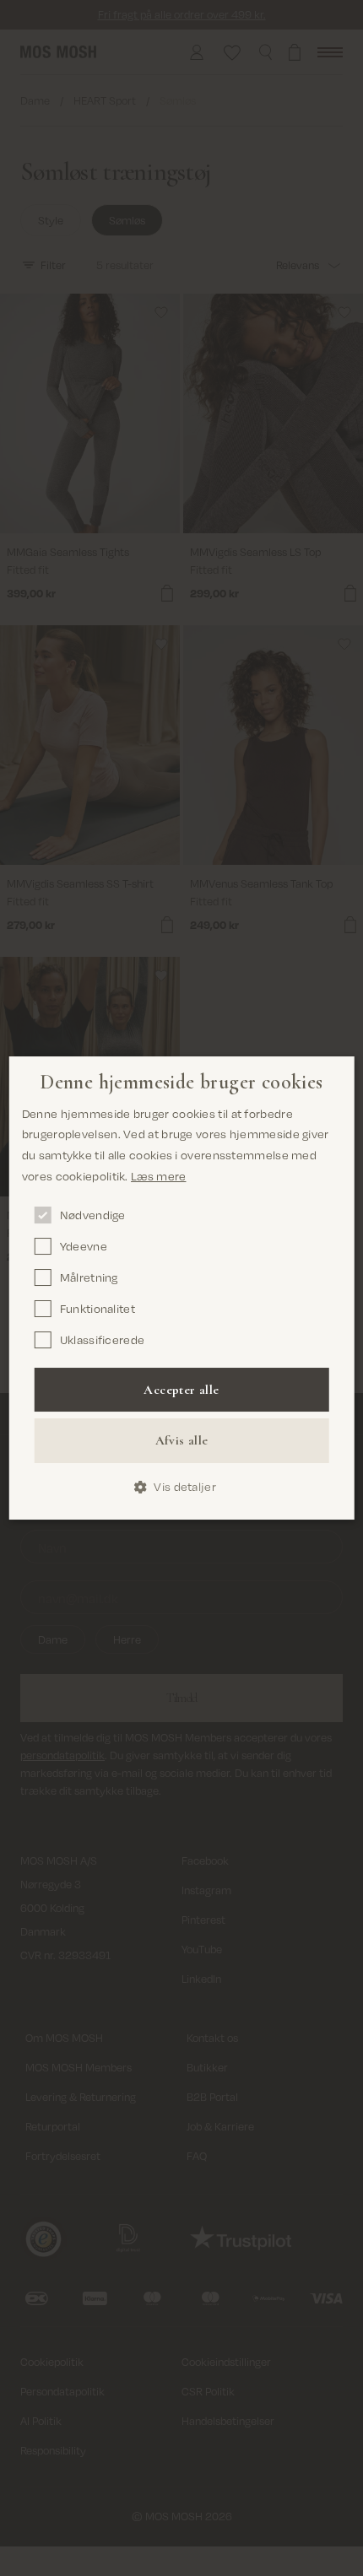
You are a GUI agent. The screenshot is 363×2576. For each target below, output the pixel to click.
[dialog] (182, 1288)
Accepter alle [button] (181, 1390)
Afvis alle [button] (182, 1440)
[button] (181, 1487)
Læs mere (158, 1176)
